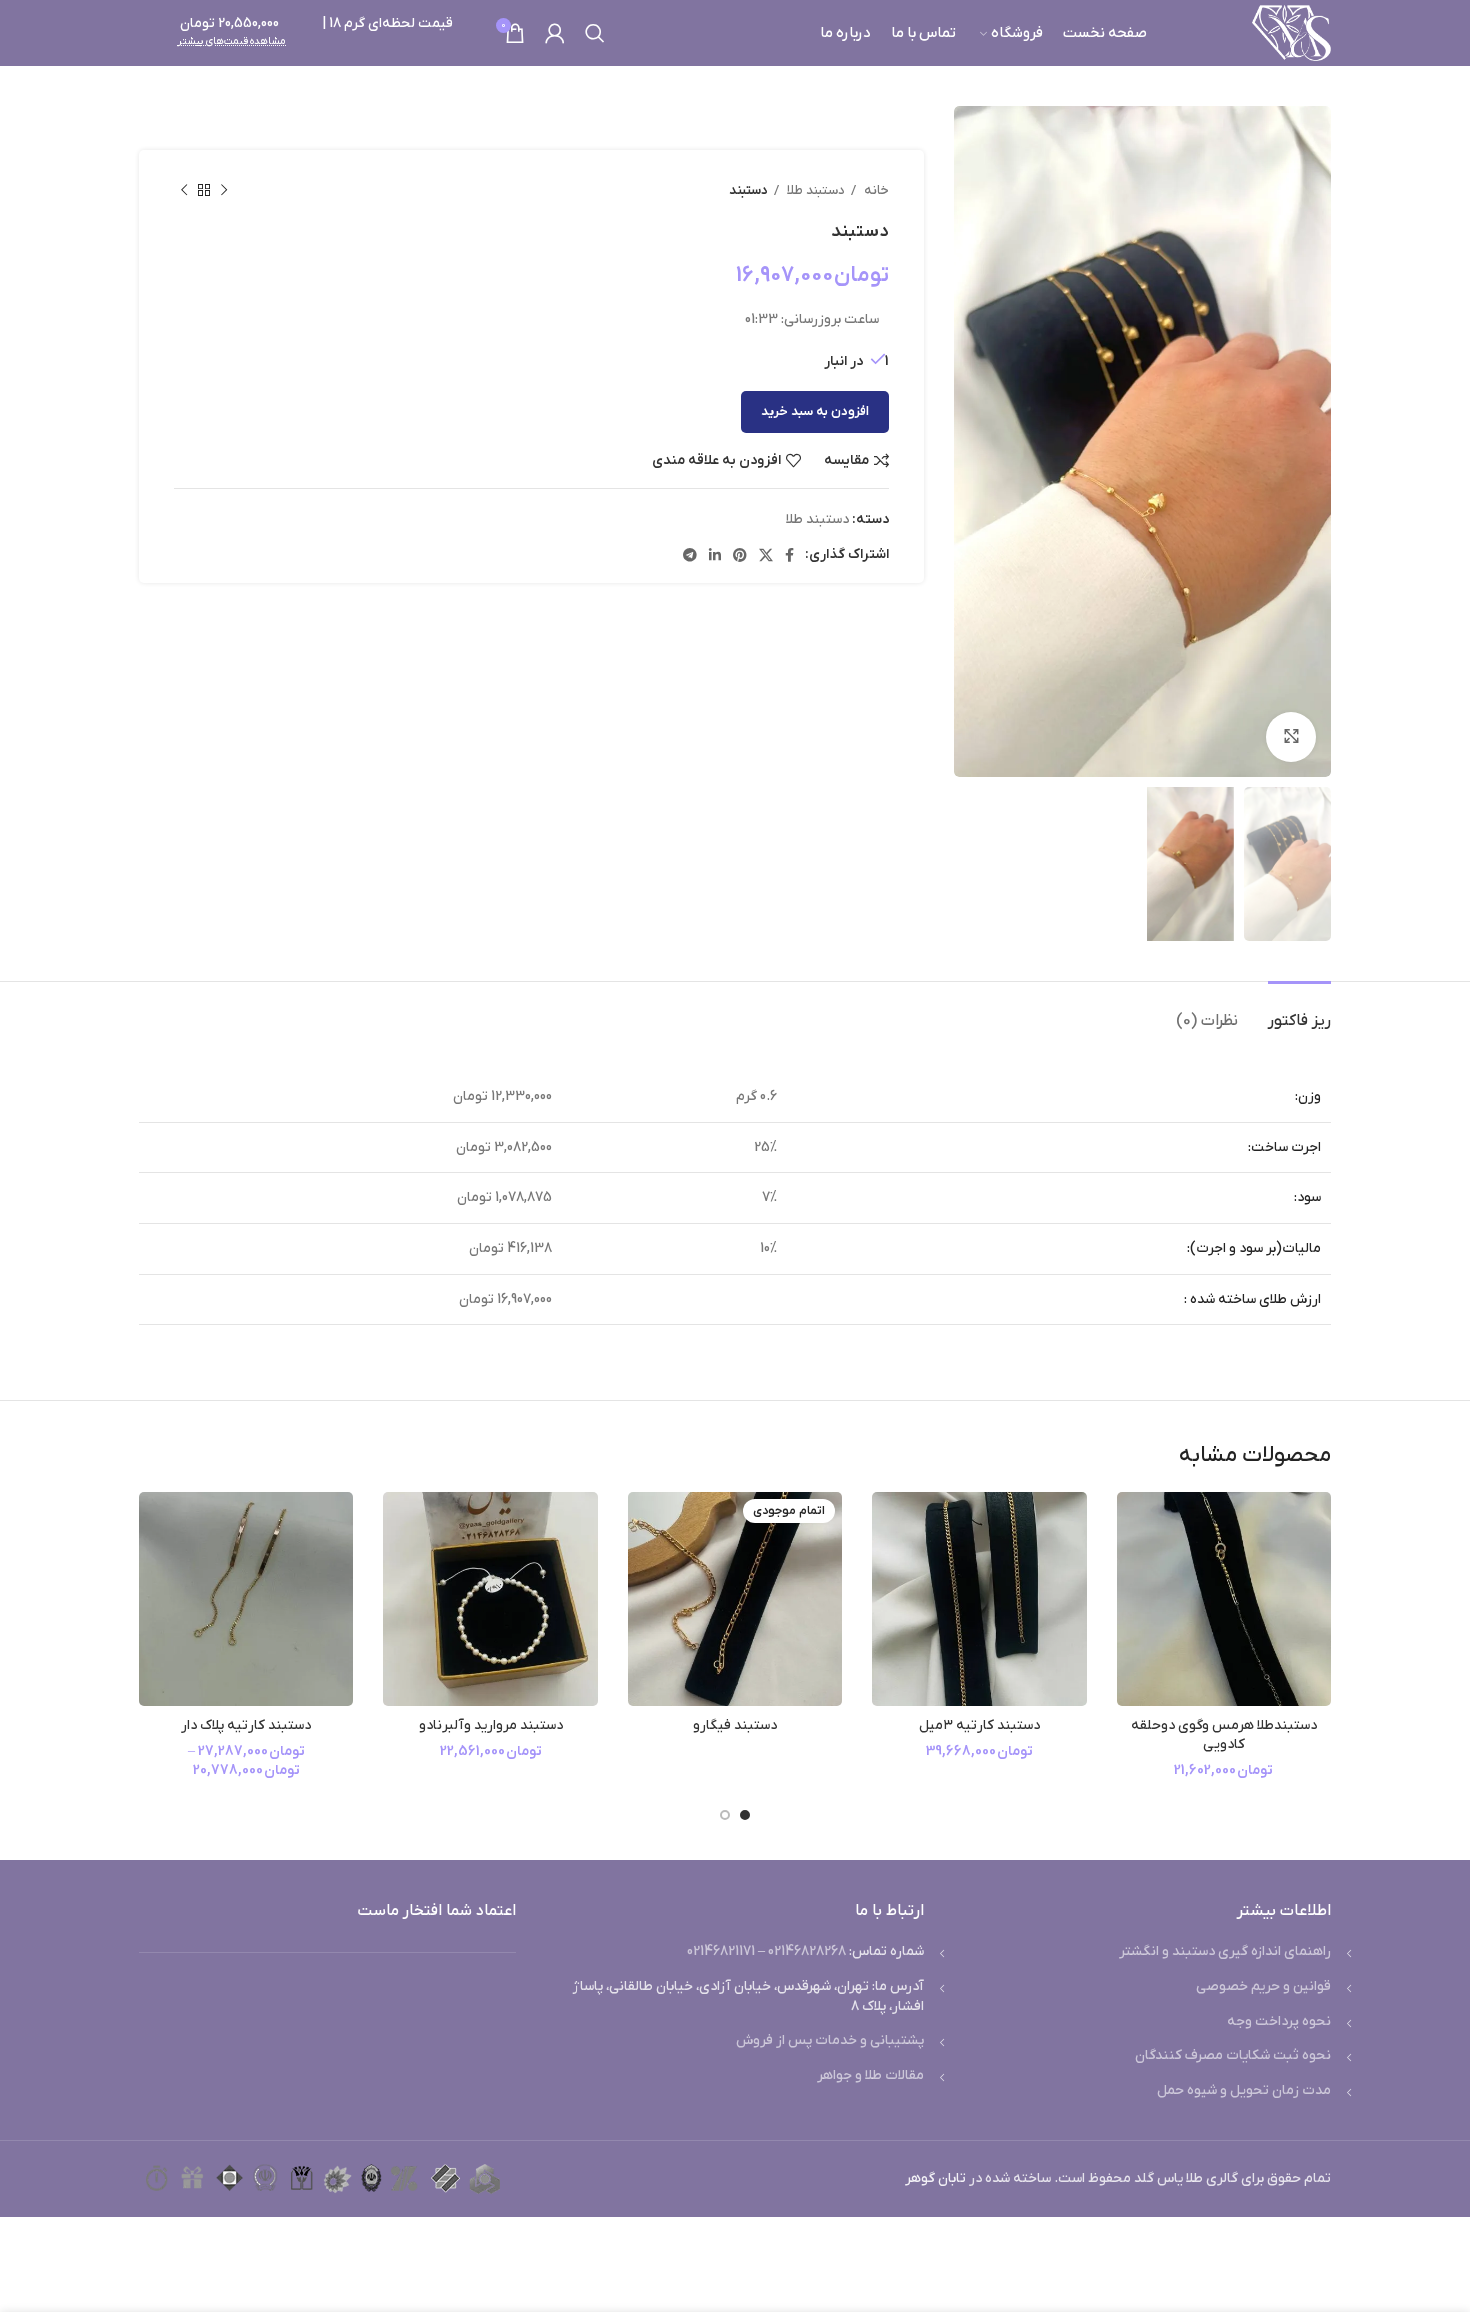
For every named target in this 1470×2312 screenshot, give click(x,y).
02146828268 (807, 1951)
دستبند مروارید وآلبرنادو (491, 1725)
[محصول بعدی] (184, 191)
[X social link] (766, 555)
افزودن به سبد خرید (815, 411)
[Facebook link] (789, 555)
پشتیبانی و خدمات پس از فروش (830, 2040)
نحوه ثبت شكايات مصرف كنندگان (1233, 2055)
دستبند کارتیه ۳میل (979, 1725)
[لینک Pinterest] (740, 555)
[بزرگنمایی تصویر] (1291, 737)
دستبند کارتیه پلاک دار (246, 1725)
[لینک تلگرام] (690, 555)
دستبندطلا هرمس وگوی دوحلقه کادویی (1224, 1735)
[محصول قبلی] (224, 191)
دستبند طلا (814, 190)
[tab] (1299, 1011)
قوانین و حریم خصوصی (1263, 1986)
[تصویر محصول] (1224, 1599)
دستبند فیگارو (735, 1725)
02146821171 (721, 1951)
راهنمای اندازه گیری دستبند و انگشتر (1225, 1951)
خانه (875, 190)
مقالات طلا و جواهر (870, 2075)
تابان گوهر (935, 2178)
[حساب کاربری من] (555, 33)
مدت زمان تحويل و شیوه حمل (1244, 2090)
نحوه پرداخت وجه (1279, 2021)
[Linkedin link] (715, 555)
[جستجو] (595, 33)
